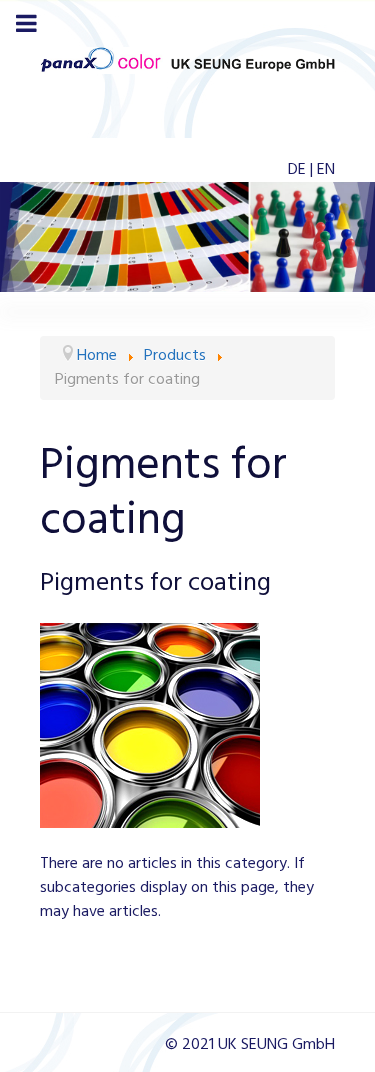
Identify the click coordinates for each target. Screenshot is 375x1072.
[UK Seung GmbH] (187, 60)
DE (299, 170)
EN (326, 170)
